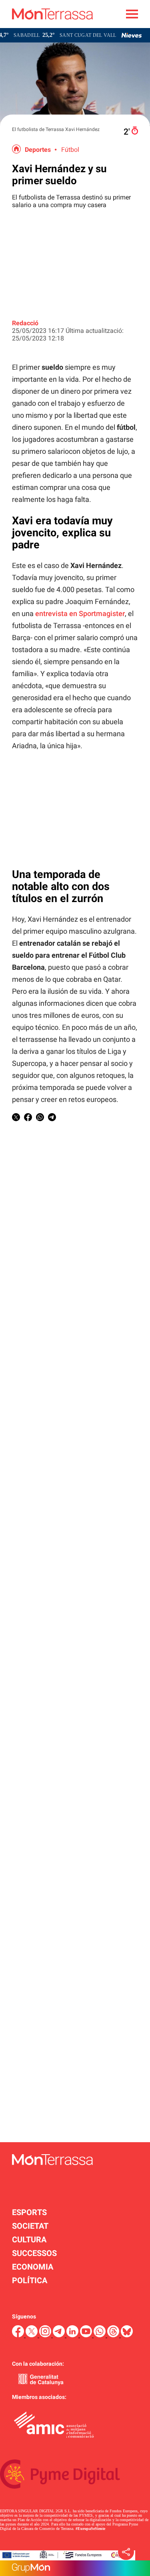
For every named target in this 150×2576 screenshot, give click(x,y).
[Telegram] (60, 2335)
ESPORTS (29, 2212)
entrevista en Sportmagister (80, 613)
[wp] (100, 2335)
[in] (73, 2335)
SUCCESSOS (34, 2253)
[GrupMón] (75, 2568)
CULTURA (29, 2240)
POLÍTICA (30, 2280)
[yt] (87, 2335)
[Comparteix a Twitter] (16, 1119)
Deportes (38, 150)
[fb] (19, 2335)
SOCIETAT (30, 2226)
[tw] (32, 2335)
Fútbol (70, 150)
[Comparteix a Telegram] (52, 1119)
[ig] (46, 2335)
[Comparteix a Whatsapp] (40, 1119)
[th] (114, 2335)
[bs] (127, 2335)
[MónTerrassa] (46, 26)
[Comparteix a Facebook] (28, 1119)
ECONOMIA (33, 2267)
